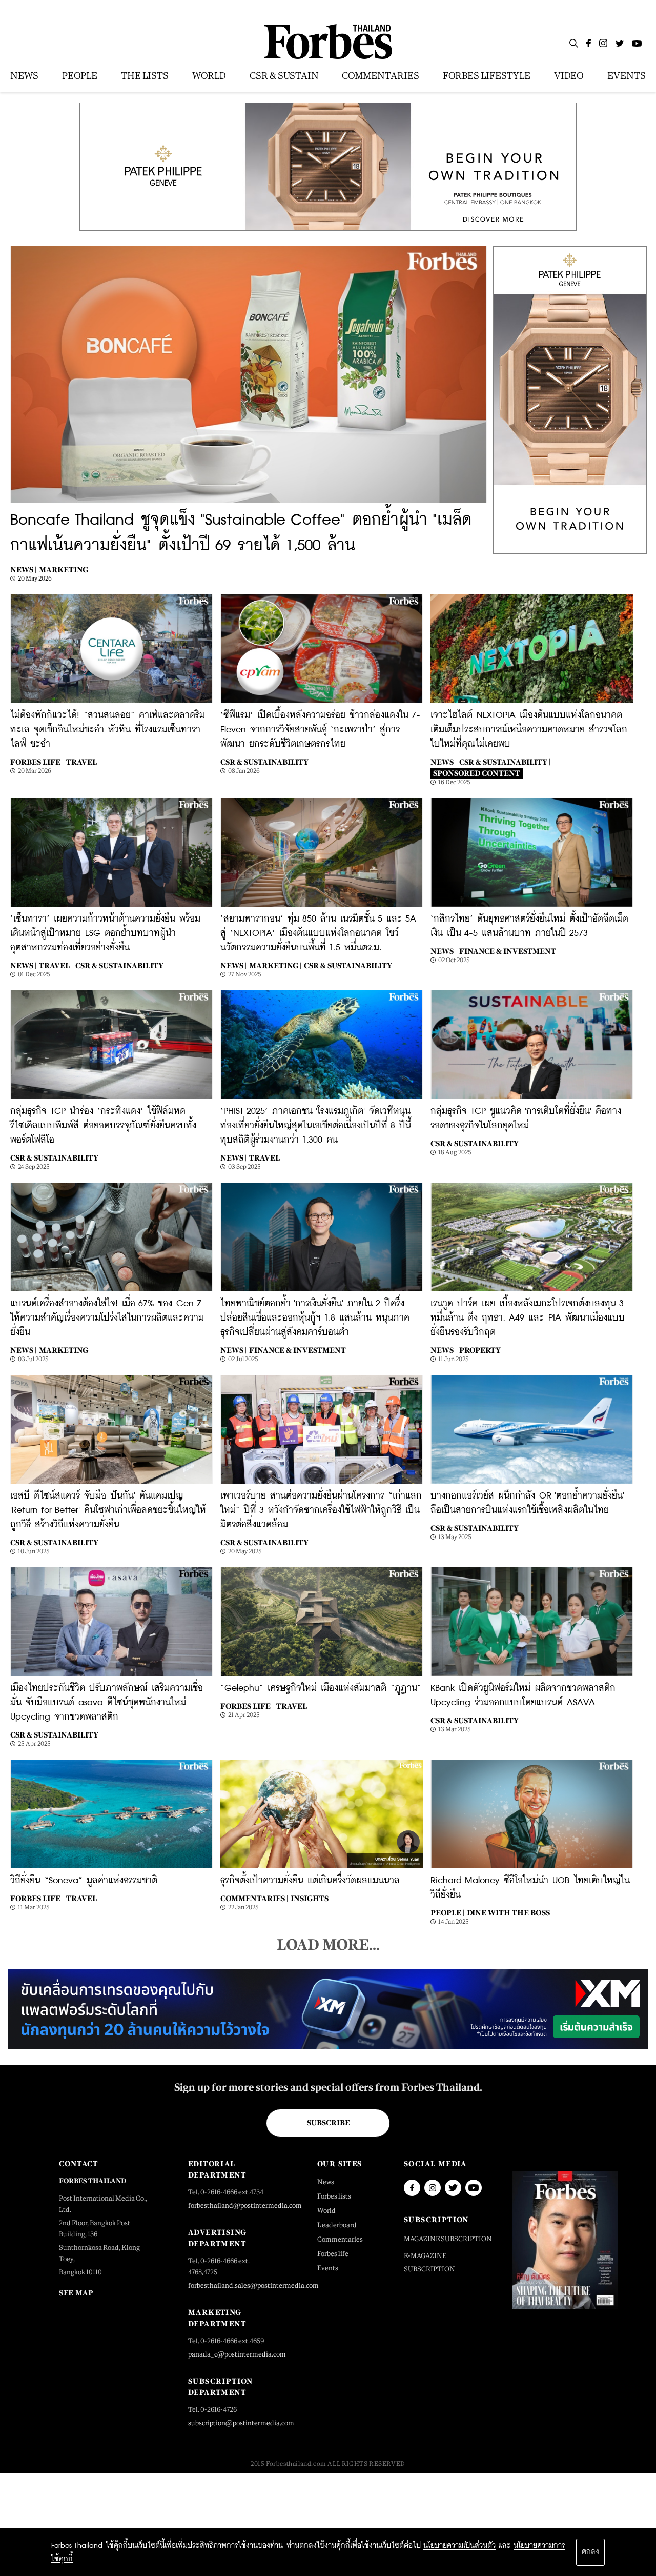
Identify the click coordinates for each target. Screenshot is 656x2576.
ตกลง (590, 2552)
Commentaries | (254, 1898)
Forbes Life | (37, 762)
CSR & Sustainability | (505, 762)
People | (447, 1913)
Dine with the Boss (508, 1913)
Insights (310, 1898)
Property (480, 1350)
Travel (81, 762)
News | (23, 570)
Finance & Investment (508, 951)
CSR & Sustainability (264, 762)
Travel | (56, 965)
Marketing (64, 570)
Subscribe (328, 2123)
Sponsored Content (477, 773)
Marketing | (275, 965)
